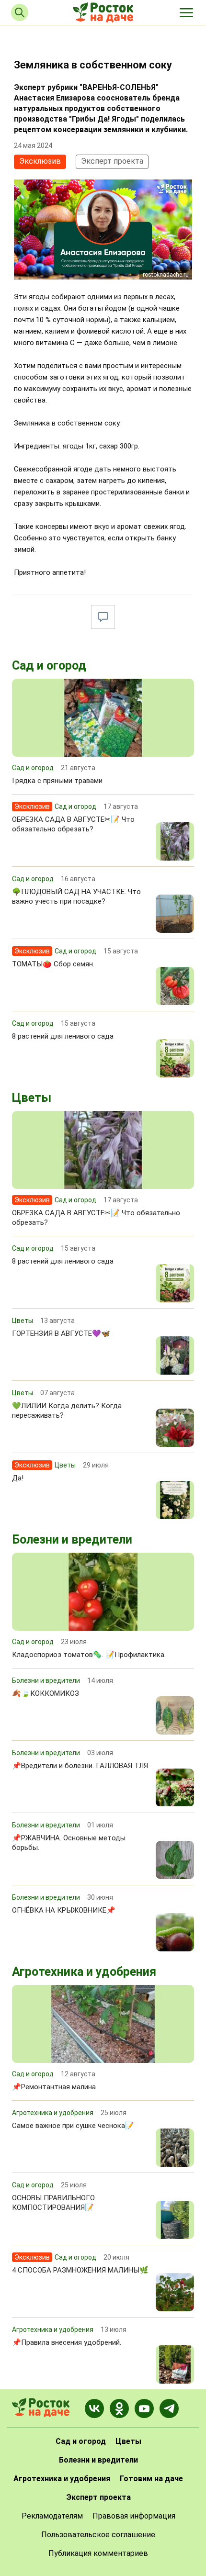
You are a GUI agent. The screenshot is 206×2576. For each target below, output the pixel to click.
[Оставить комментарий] (103, 617)
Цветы (32, 1098)
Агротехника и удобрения (84, 1972)
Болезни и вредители (72, 1540)
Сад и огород (49, 666)
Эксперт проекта (112, 161)
